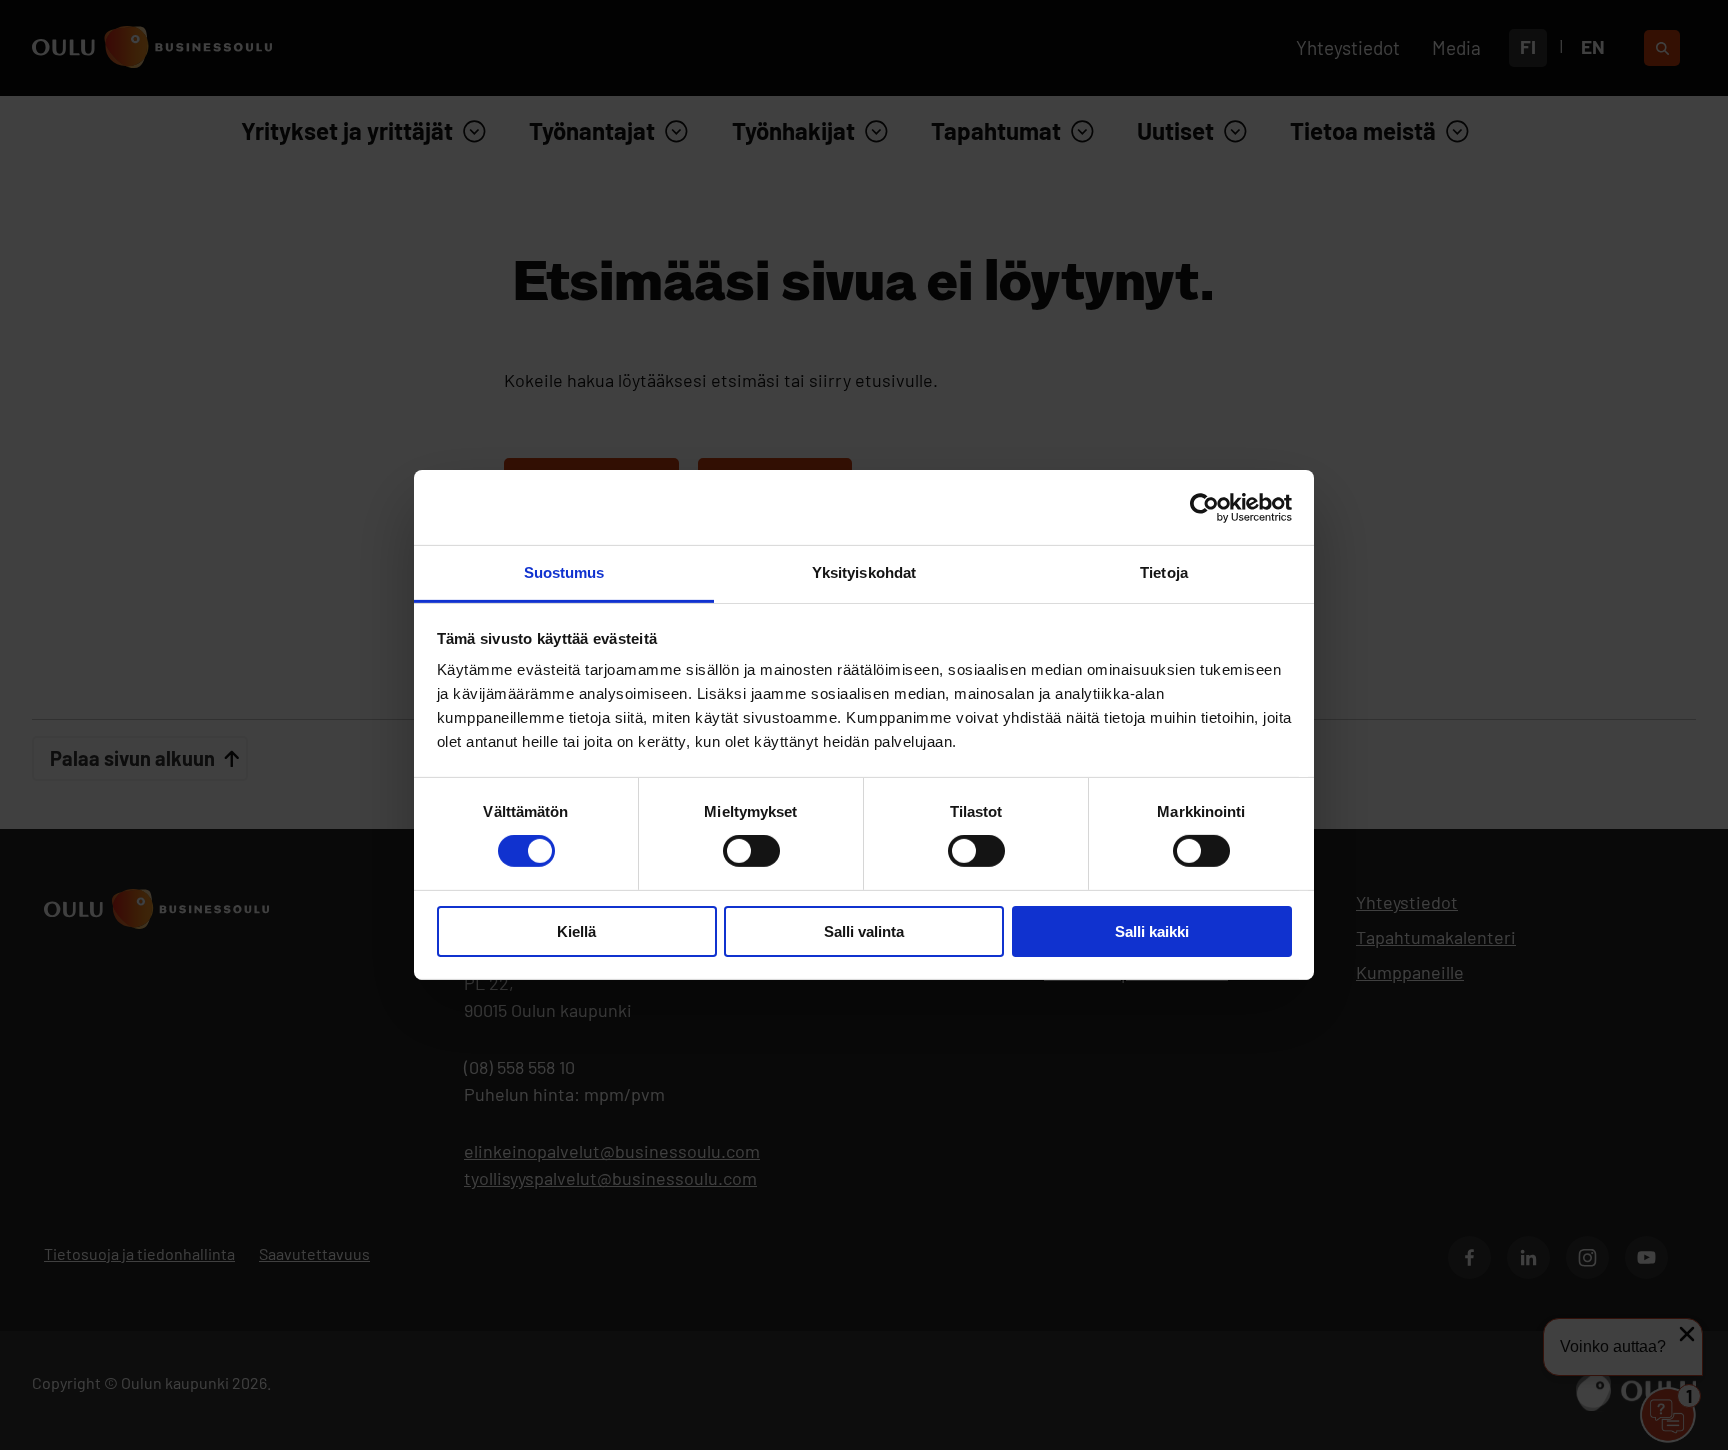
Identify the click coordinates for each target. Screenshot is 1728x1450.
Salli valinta (864, 931)
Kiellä (576, 931)
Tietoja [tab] (1164, 572)
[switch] (751, 851)
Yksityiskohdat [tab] (864, 572)
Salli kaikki (1152, 931)
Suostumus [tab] (564, 572)
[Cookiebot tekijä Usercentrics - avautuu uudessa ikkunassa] (1204, 507)
